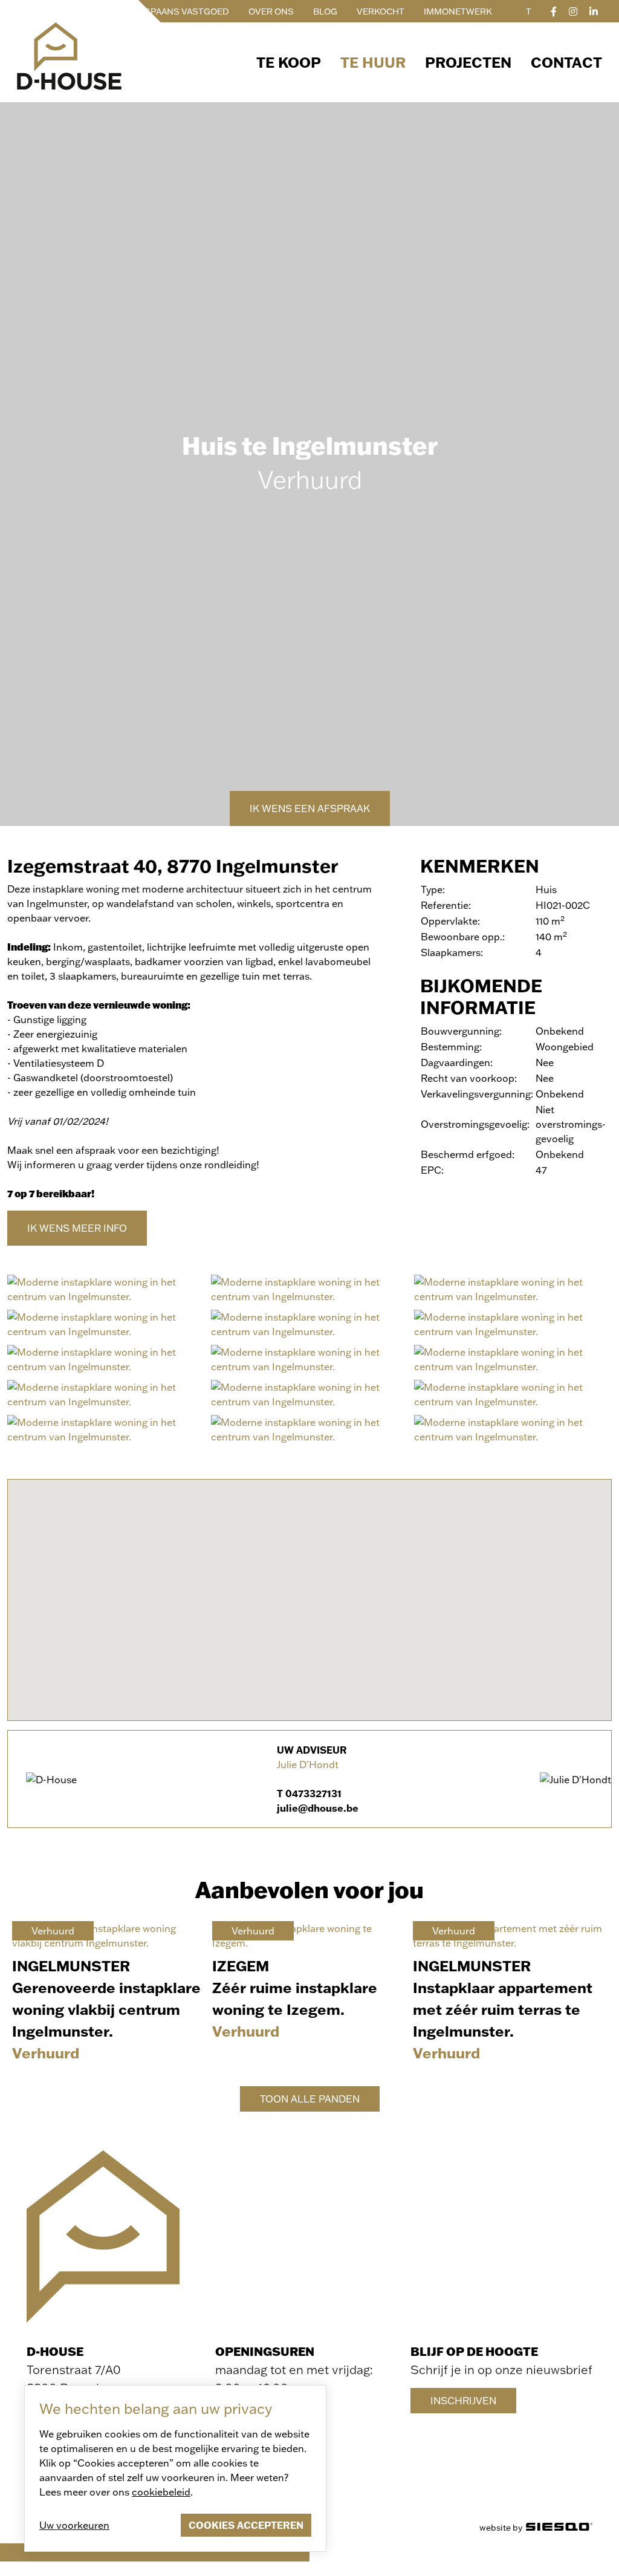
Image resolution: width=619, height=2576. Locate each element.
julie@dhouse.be (318, 1808)
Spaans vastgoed (187, 11)
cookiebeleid (161, 2492)
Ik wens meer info (77, 1228)
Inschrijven (463, 2400)
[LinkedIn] (594, 11)
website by (503, 2527)
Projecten (468, 62)
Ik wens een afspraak (310, 808)
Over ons (271, 11)
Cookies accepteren (246, 2525)
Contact (566, 62)
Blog (325, 11)
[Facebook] (554, 11)
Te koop (289, 62)
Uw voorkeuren (74, 2525)
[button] (309, 1593)
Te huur (373, 62)
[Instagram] (573, 11)
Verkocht (381, 11)
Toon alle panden (310, 2099)
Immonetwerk (458, 11)
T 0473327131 (309, 1793)
